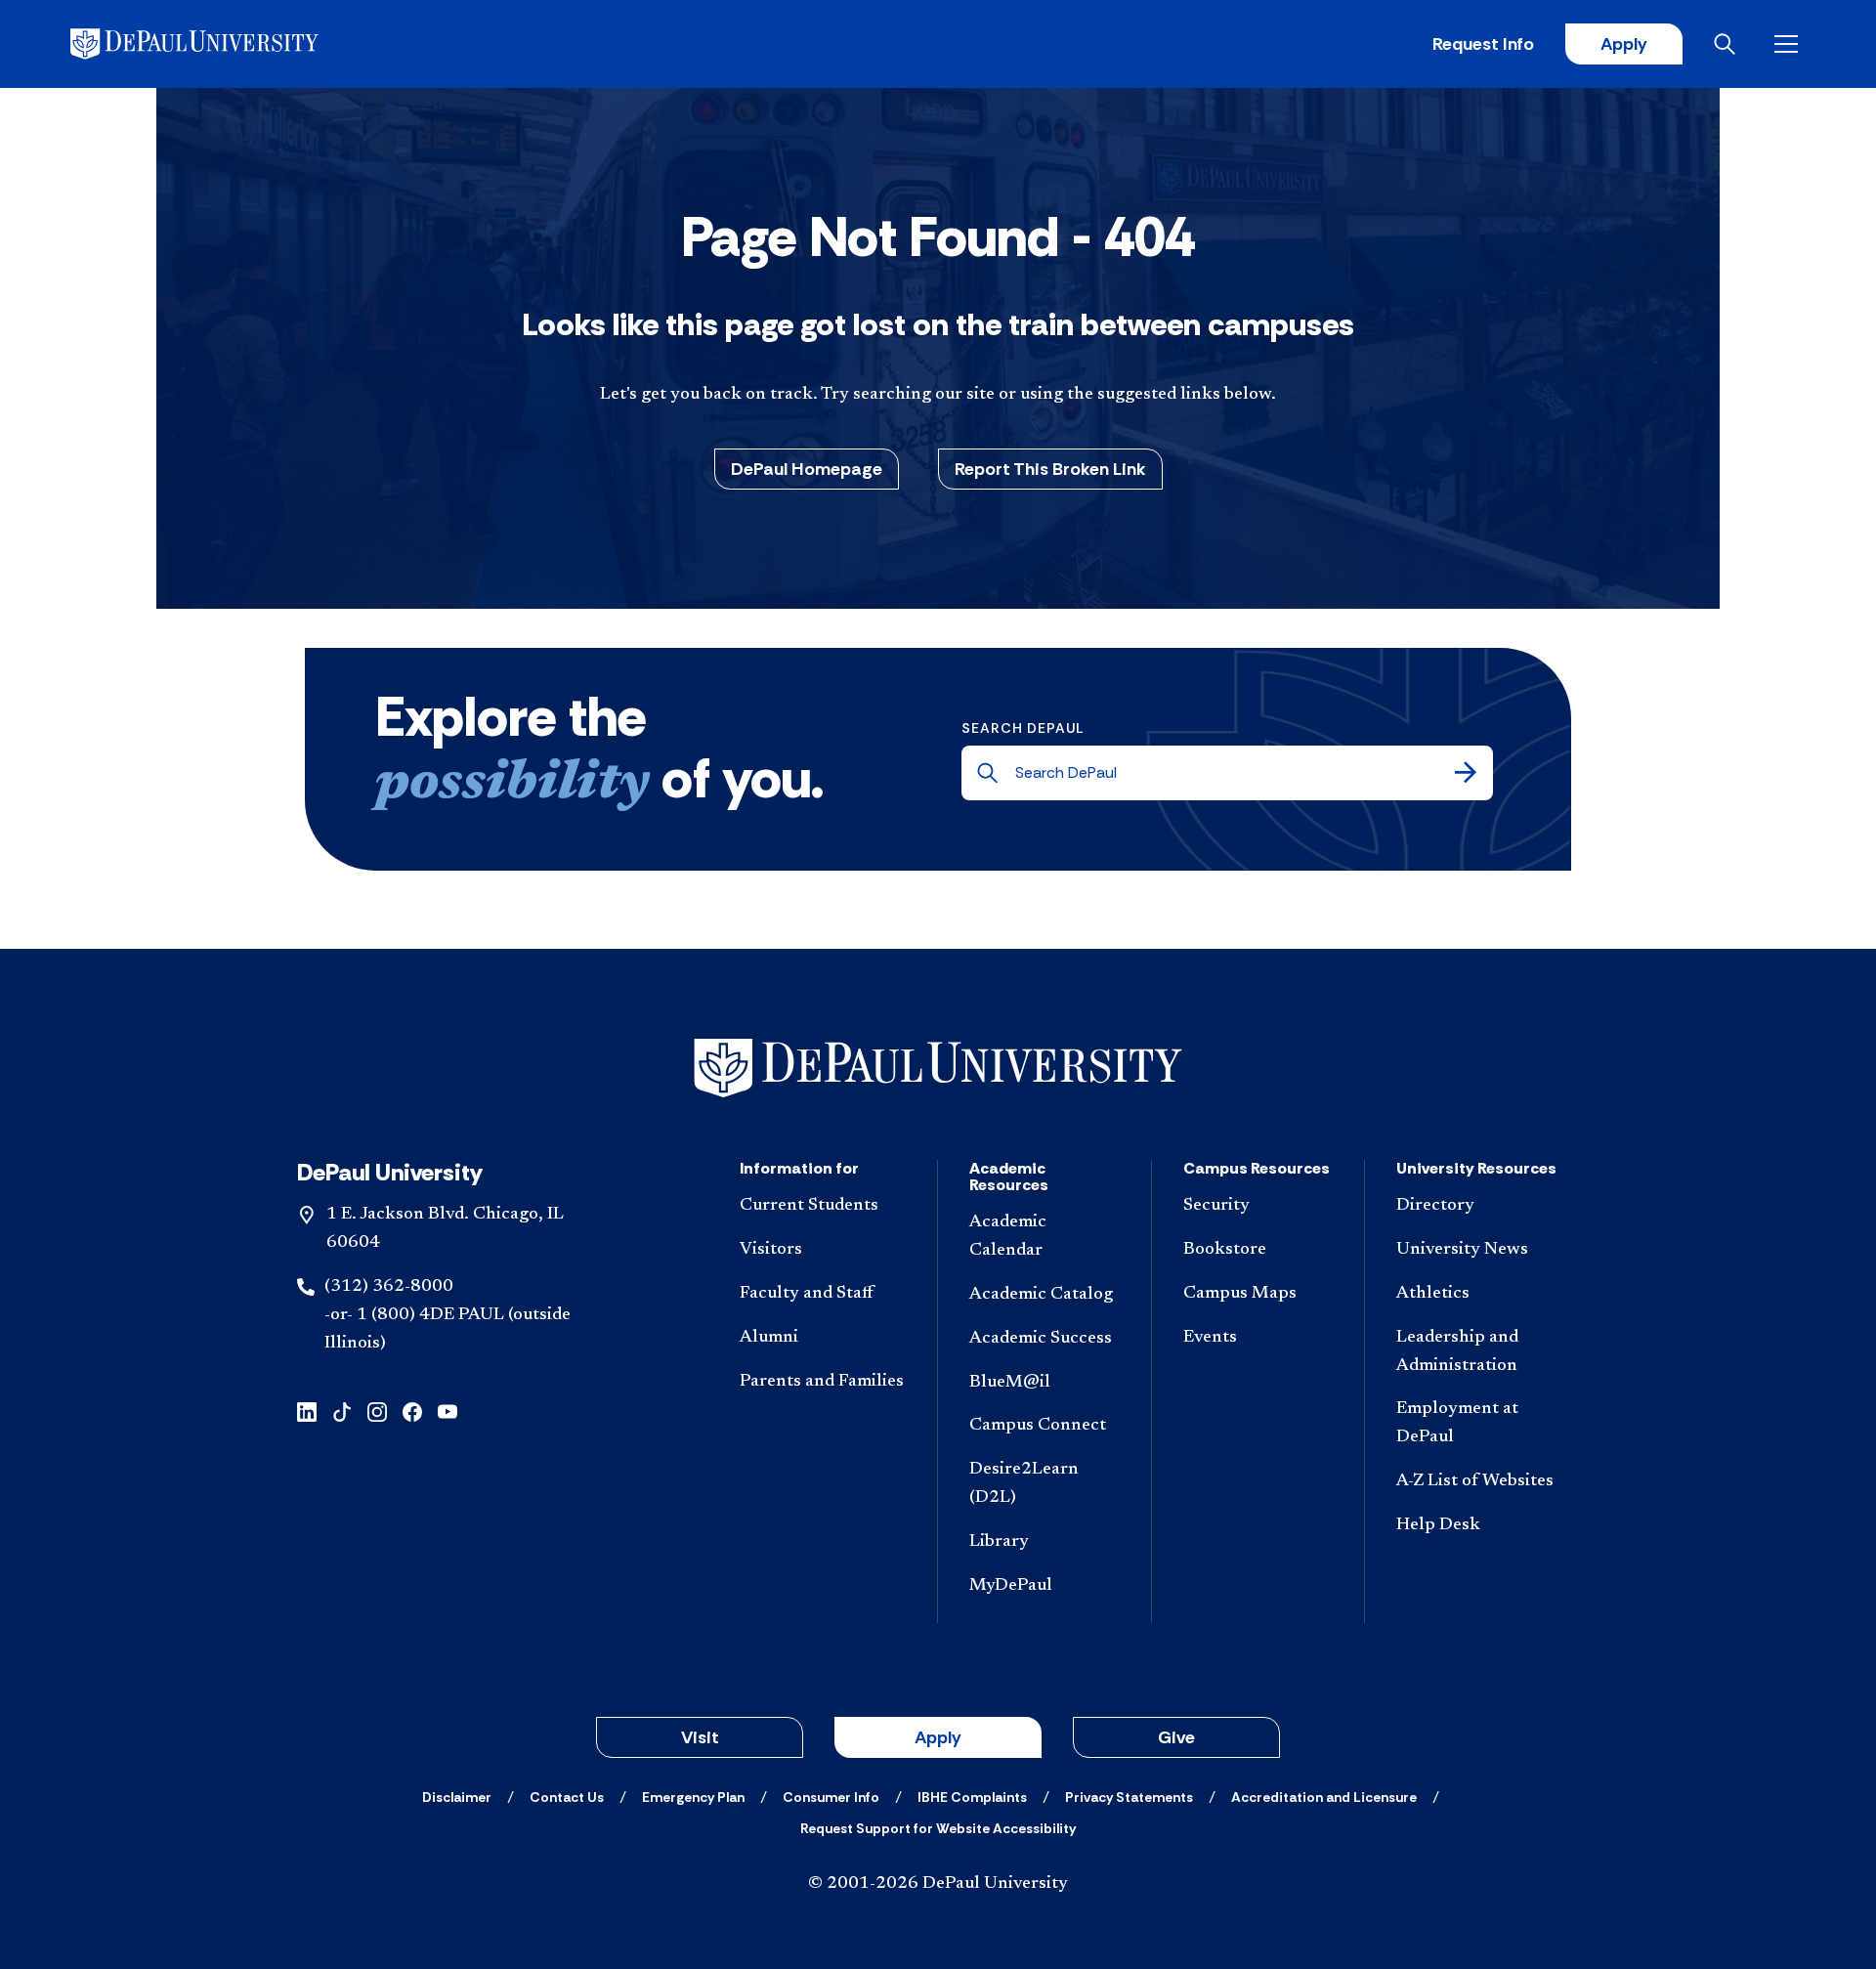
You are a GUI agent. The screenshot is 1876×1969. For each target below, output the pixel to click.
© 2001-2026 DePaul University (938, 1884)
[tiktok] (342, 1410)
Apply (1624, 44)
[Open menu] (1790, 44)
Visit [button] (700, 1737)
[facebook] (412, 1410)
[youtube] (448, 1410)
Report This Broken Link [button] (1050, 469)
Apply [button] (938, 1737)
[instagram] (377, 1410)
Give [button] (1176, 1737)
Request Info (1483, 44)
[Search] (1466, 773)
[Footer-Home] (938, 1069)
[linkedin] (307, 1410)
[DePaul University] (223, 44)
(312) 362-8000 (389, 1287)
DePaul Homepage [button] (807, 469)
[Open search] (1728, 44)
